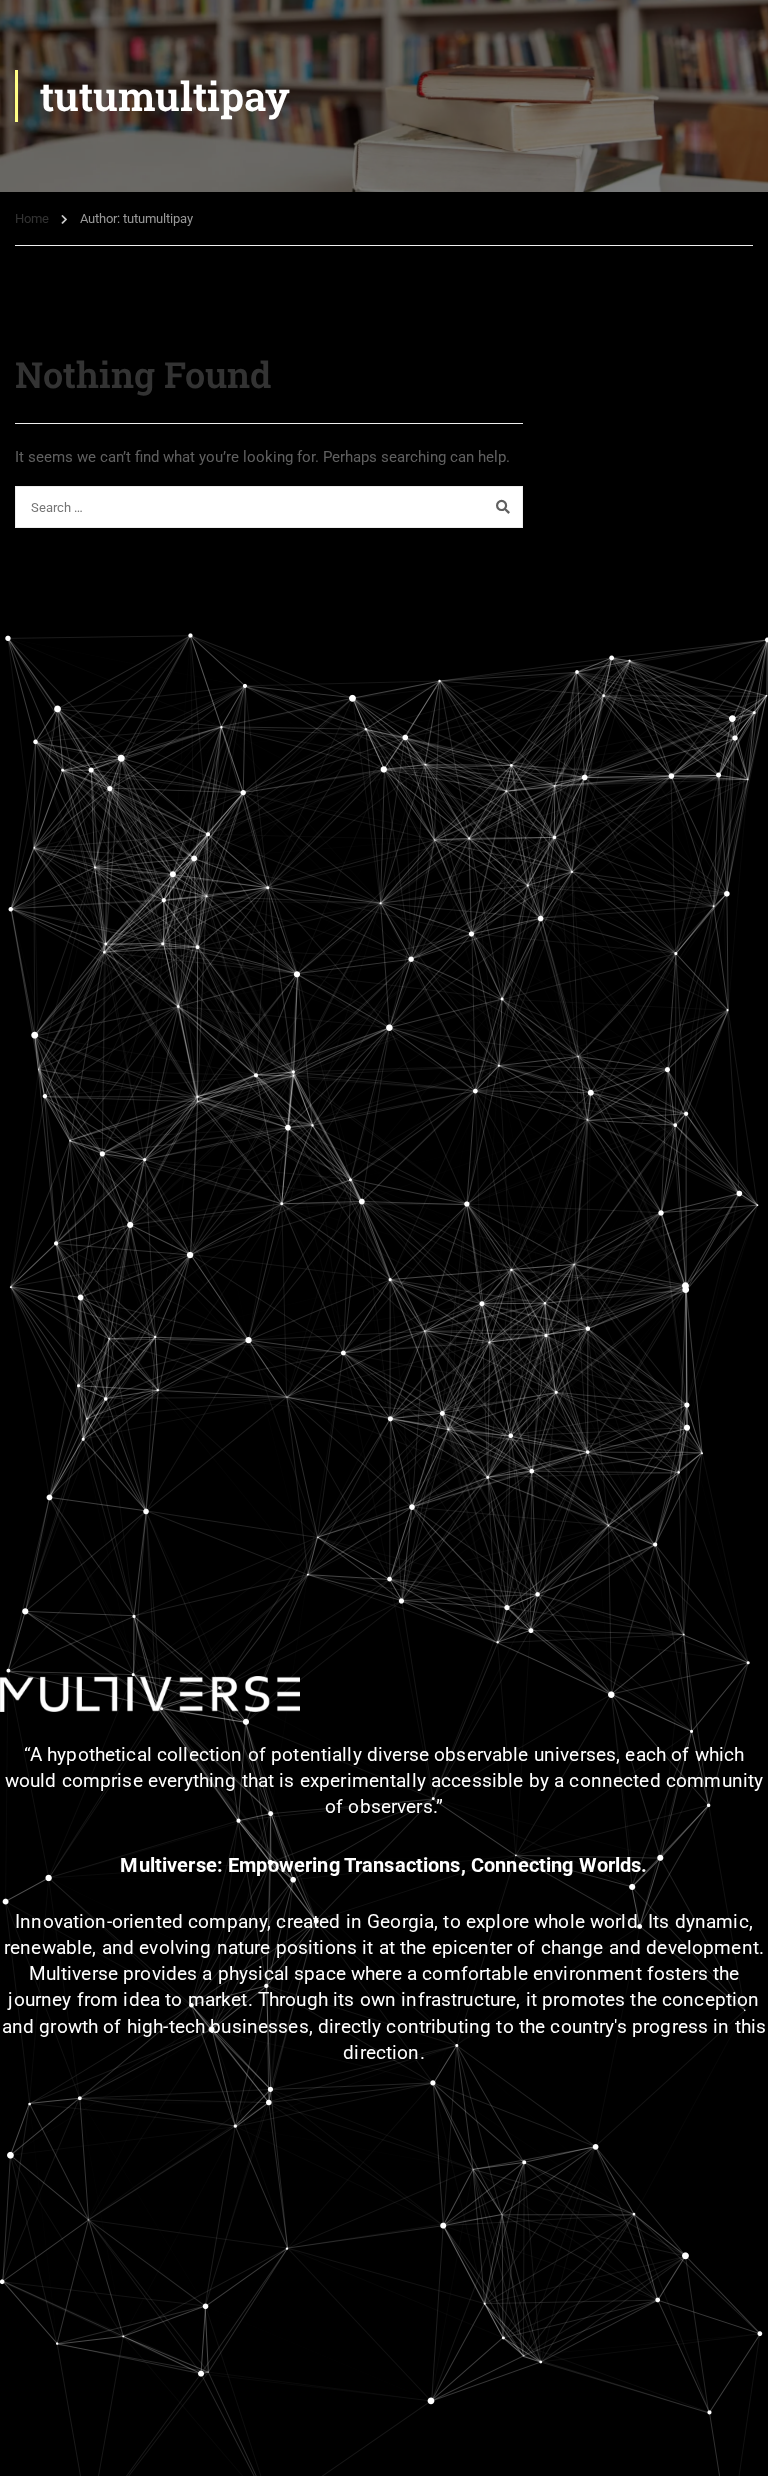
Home (32, 218)
